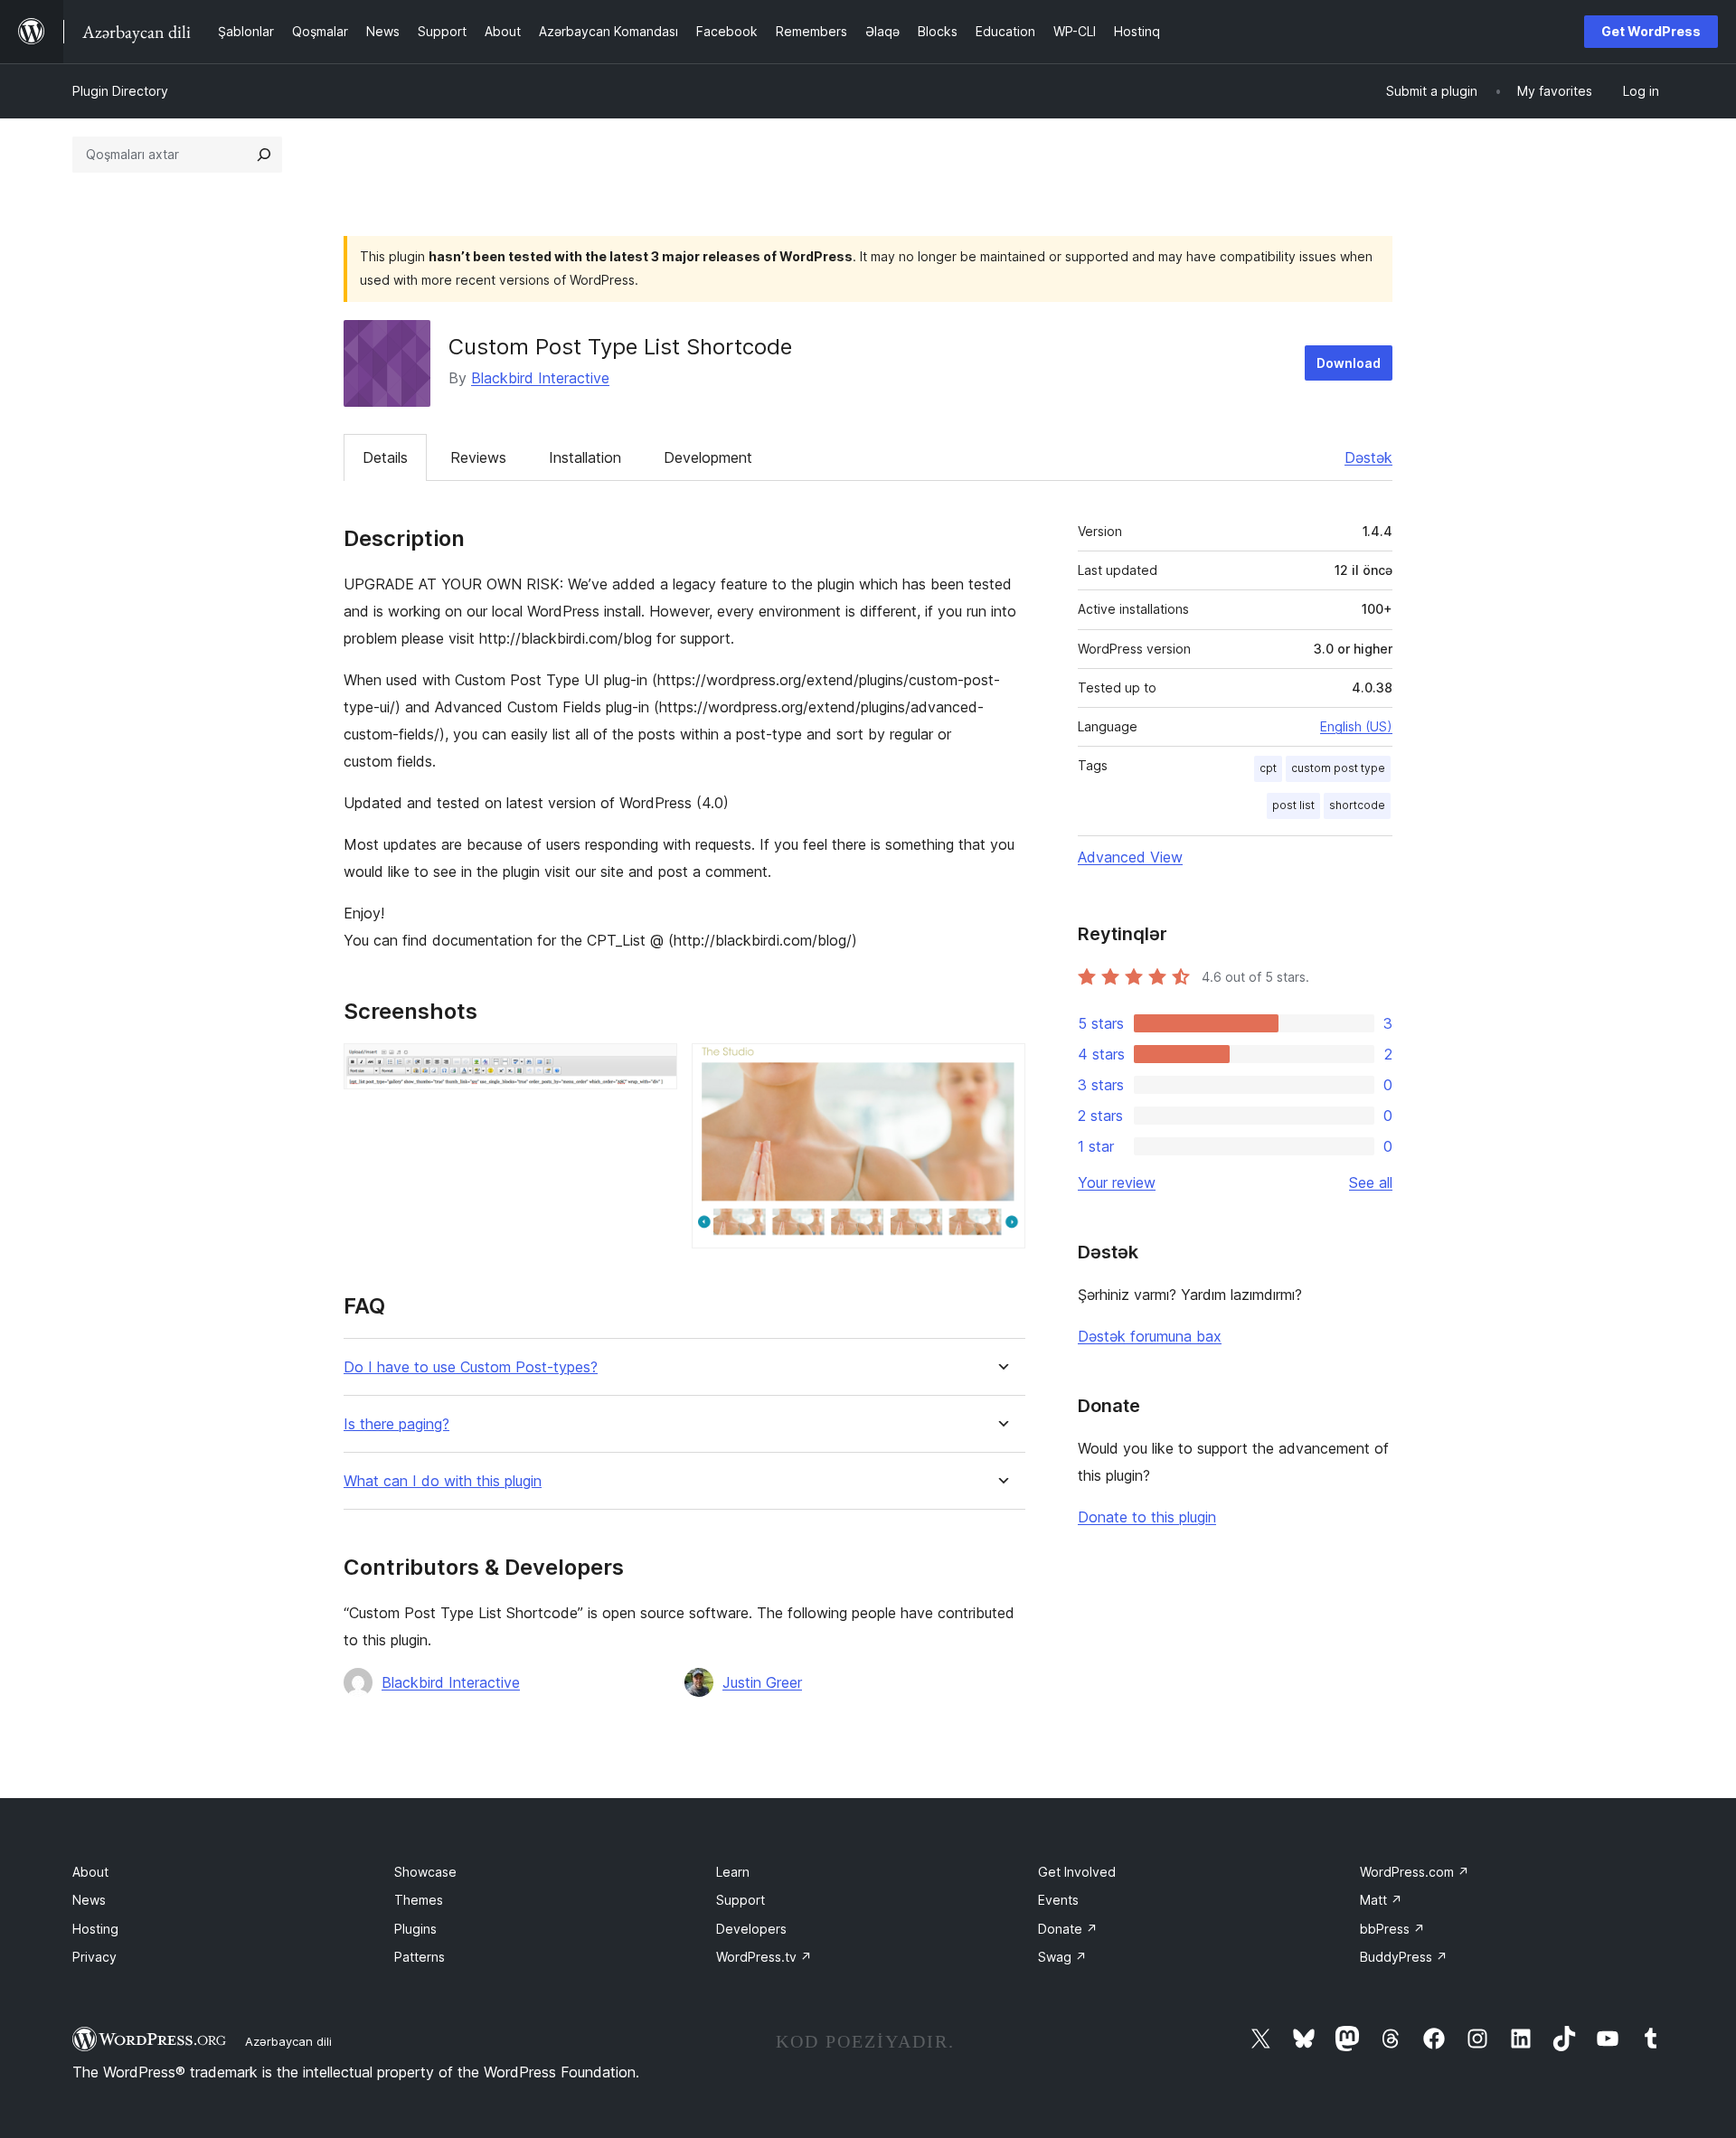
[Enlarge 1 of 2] (653, 1068)
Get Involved (1077, 1872)
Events (1058, 1900)
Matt (1381, 1900)
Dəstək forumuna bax (1150, 1336)
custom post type (1338, 768)
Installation (585, 457)
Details (385, 457)
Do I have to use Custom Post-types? (471, 1367)
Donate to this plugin (1147, 1517)
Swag (1062, 1957)
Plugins (415, 1929)
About (90, 1872)
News (89, 1900)
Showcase (425, 1872)
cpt (1268, 768)
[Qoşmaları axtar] (264, 155)
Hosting (95, 1929)
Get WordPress (1651, 31)
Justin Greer (762, 1682)
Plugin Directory (120, 91)
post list (1293, 805)
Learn (733, 1872)
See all (1371, 1182)
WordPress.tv (764, 1957)
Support (741, 1900)
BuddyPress (1404, 1957)
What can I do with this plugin (443, 1481)
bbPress (1392, 1929)
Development (708, 457)
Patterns (420, 1957)
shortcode (1357, 805)
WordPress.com (1415, 1872)
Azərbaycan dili (288, 2041)
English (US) (1356, 726)
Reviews (478, 457)
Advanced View (1130, 857)
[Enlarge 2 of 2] (1001, 1068)
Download (1349, 363)
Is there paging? (396, 1424)
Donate (1068, 1929)
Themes (419, 1900)
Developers (751, 1929)
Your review (1117, 1182)
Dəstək (1368, 457)
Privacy (94, 1957)
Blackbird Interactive (540, 378)
